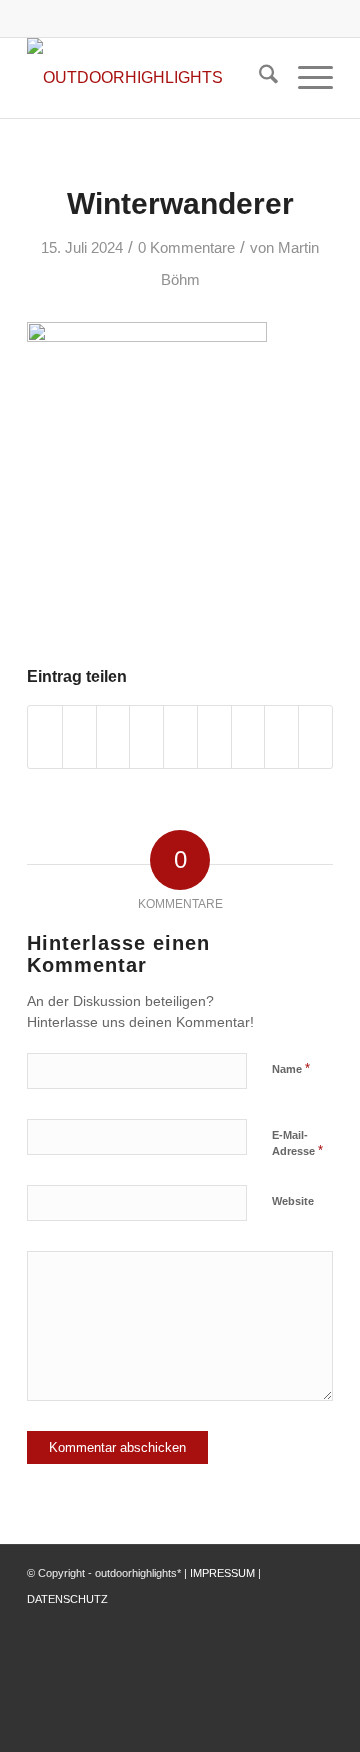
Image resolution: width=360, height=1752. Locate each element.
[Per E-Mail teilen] (315, 736)
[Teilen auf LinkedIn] (180, 736)
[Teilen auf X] (79, 736)
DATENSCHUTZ (67, 1599)
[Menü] (305, 78)
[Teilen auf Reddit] (281, 736)
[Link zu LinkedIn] (318, 1623)
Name (291, 1068)
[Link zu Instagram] (288, 1623)
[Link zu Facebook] (258, 1623)
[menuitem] (258, 78)
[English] (228, 14)
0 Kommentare (186, 248)
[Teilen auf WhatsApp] (113, 736)
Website (293, 1201)
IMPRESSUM (222, 1573)
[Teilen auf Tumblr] (214, 736)
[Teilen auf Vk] (248, 736)
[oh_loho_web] (149, 78)
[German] (252, 14)
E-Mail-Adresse (297, 1144)
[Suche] (258, 78)
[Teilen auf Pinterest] (146, 736)
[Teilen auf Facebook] (45, 736)
